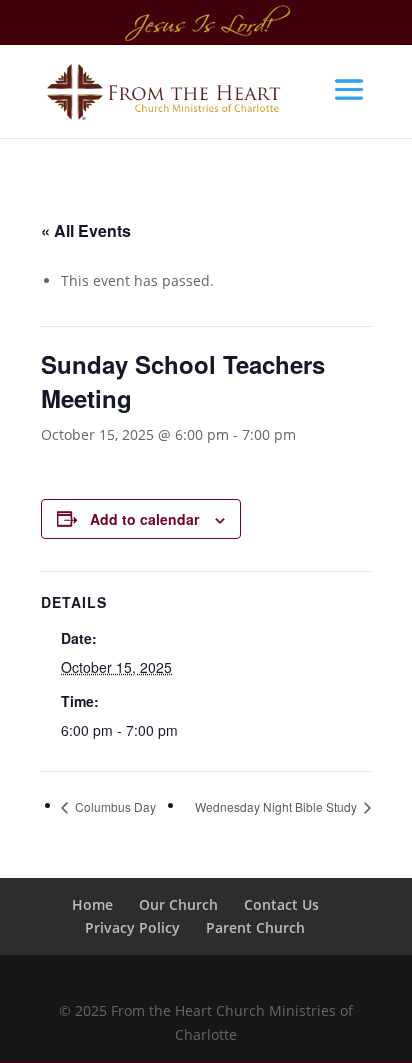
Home (92, 904)
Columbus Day (114, 806)
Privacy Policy (132, 927)
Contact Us (281, 904)
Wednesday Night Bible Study (277, 806)
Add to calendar (144, 519)
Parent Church (255, 927)
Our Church (178, 904)
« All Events (86, 230)
